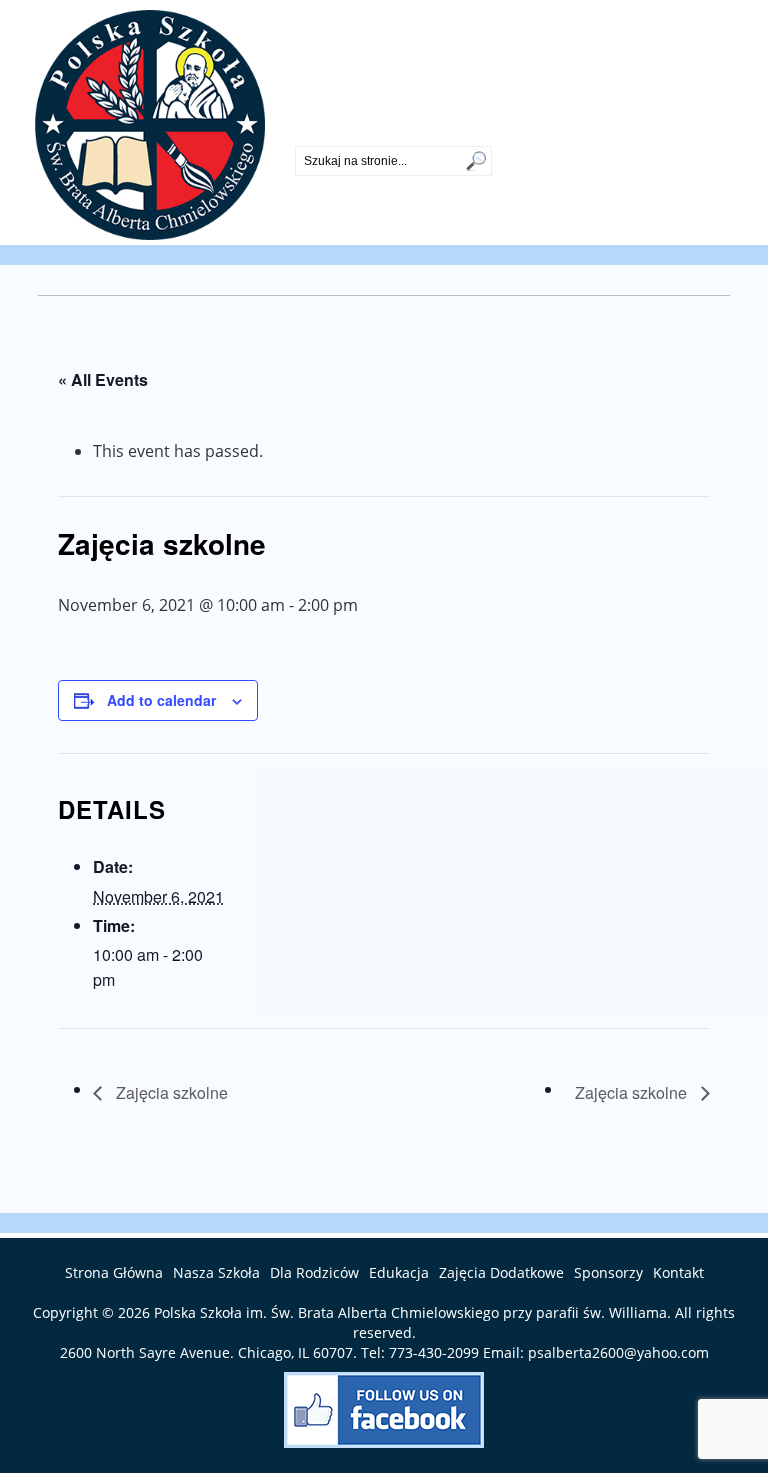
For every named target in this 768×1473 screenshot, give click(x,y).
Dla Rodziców (314, 1272)
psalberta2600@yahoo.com (618, 1352)
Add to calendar (161, 700)
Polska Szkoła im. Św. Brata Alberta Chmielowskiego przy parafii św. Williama (410, 1312)
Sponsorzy (608, 1272)
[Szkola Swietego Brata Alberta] (150, 234)
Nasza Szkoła (216, 1272)
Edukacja (399, 1272)
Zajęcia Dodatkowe (501, 1272)
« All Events (103, 379)
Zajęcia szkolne (170, 1092)
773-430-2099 (345, 129)
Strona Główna (114, 1272)
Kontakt (678, 1272)
